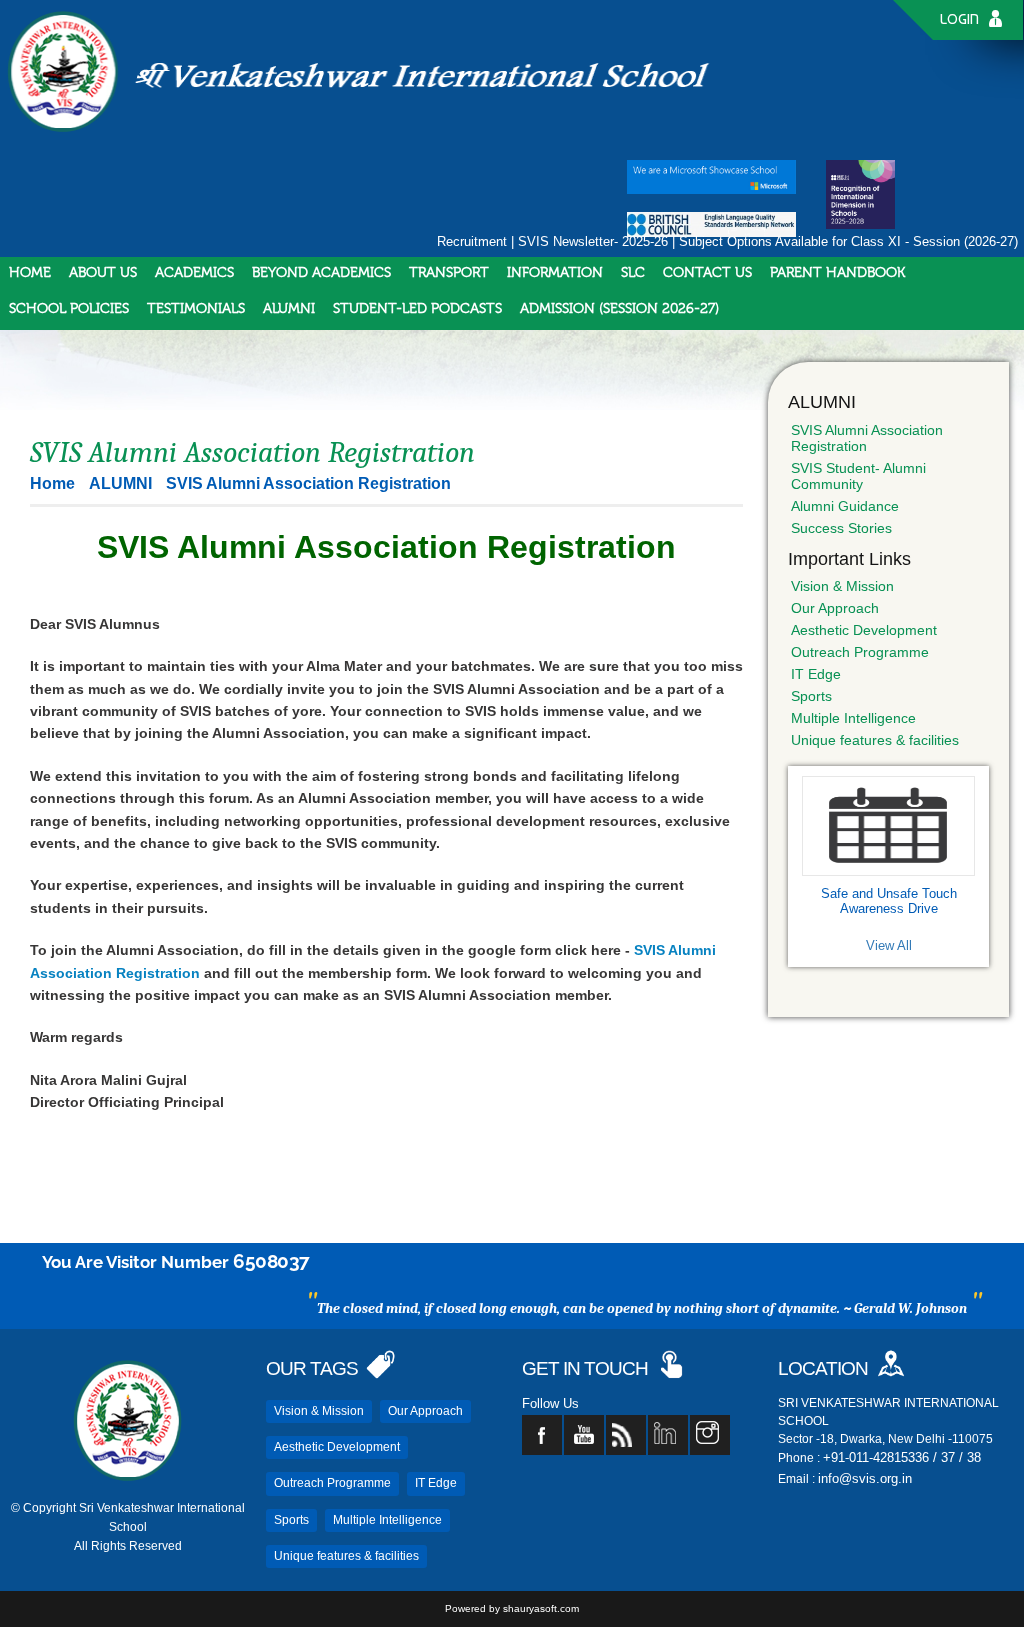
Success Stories (841, 528)
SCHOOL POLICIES (69, 309)
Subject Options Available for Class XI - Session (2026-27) (848, 241)
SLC (633, 273)
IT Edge (816, 674)
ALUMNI (289, 309)
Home (52, 483)
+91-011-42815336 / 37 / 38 (902, 1457)
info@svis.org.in (865, 1478)
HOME (30, 273)
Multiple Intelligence (853, 718)
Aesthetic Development (864, 630)
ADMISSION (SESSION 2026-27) (619, 309)
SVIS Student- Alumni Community (858, 476)
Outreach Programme (860, 652)
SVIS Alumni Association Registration (867, 438)
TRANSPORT (449, 273)
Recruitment (472, 241)
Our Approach (835, 608)
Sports (811, 696)
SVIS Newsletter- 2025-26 (593, 241)
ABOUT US (103, 273)
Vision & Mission (842, 586)
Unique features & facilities (875, 740)
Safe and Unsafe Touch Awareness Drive (889, 901)
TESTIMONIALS (196, 309)
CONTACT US (707, 273)
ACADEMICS (194, 273)
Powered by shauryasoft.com (512, 1608)
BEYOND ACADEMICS (321, 273)
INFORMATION (555, 273)
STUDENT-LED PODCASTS (417, 309)
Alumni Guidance (845, 506)
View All (889, 945)
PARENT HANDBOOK (837, 273)
